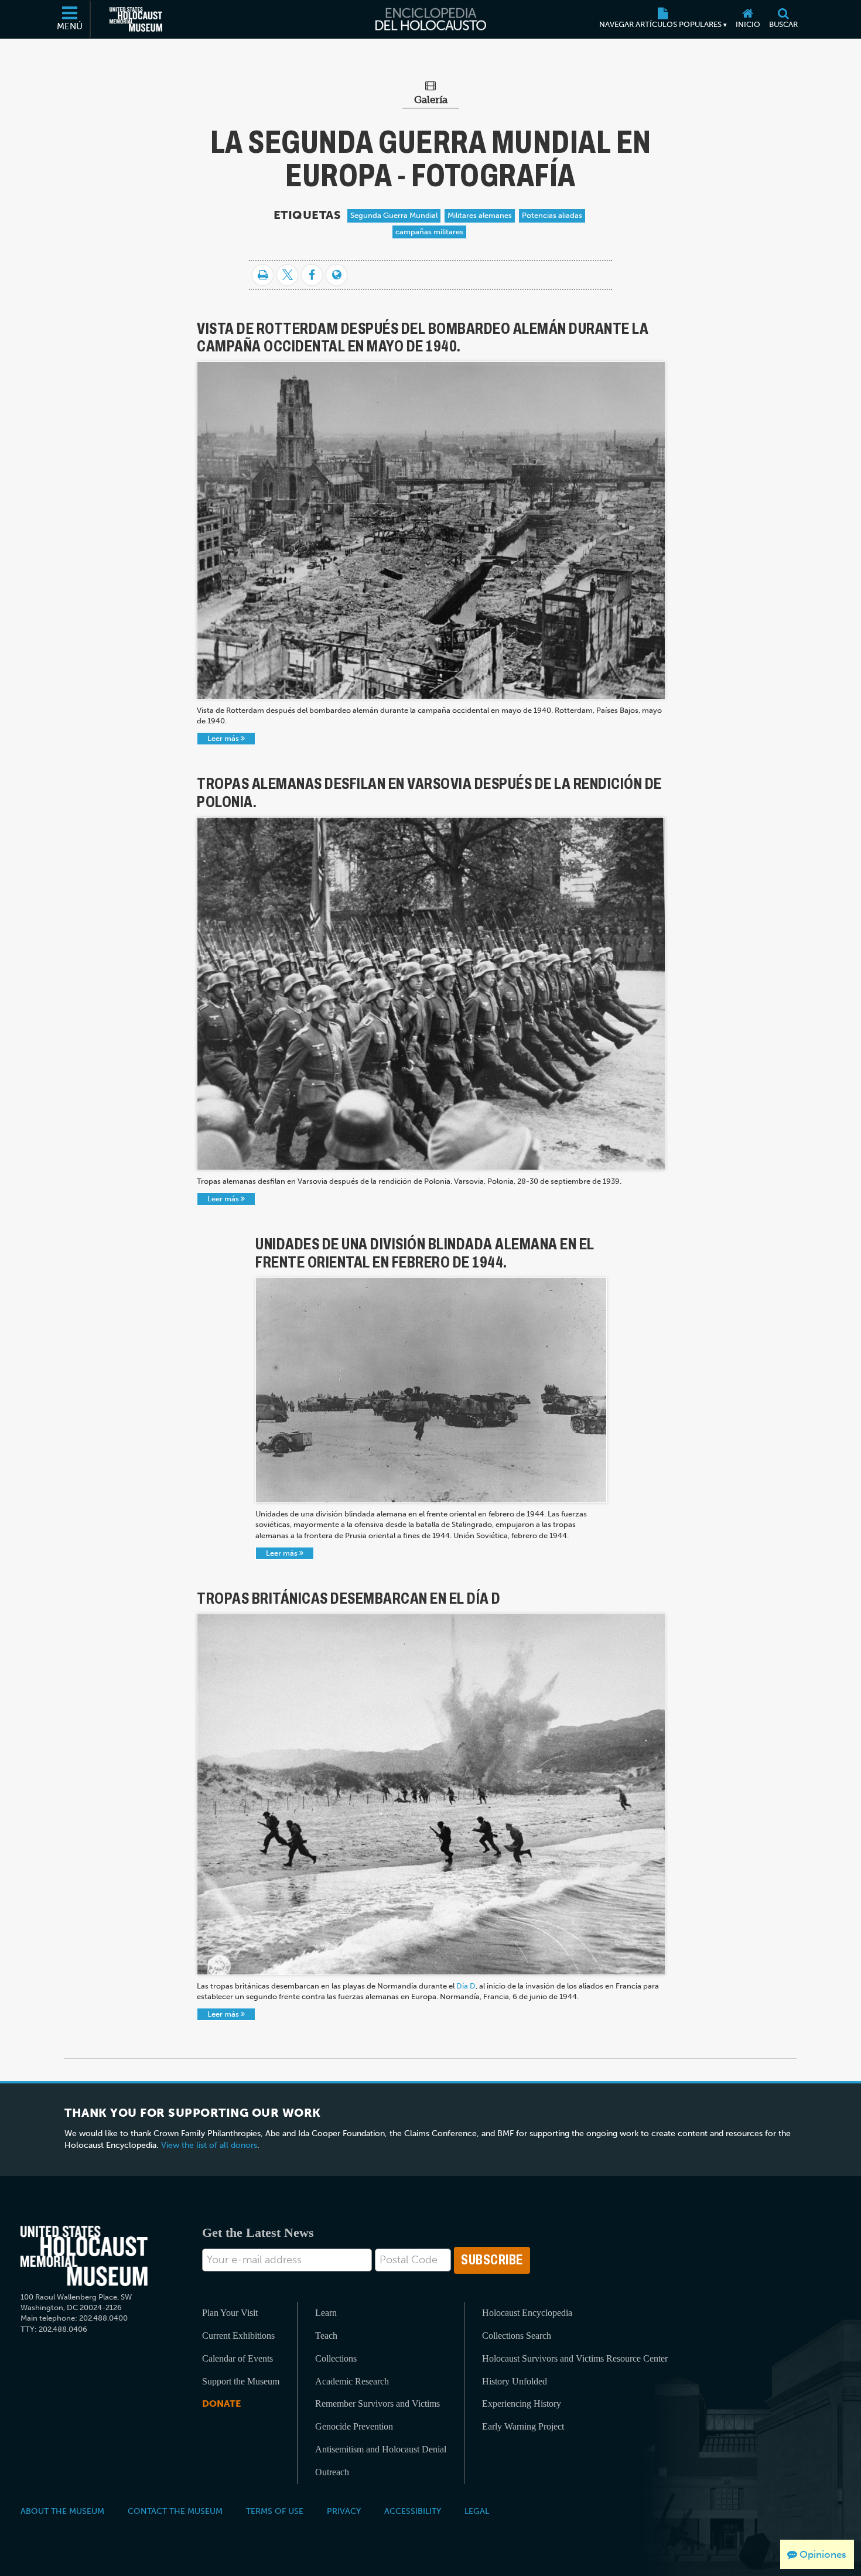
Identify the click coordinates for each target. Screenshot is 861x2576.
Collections (336, 2358)
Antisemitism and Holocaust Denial (381, 2449)
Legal (477, 2511)
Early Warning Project (523, 2426)
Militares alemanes (480, 215)
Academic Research (352, 2381)
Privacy (344, 2511)
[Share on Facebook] (312, 275)
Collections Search (517, 2336)
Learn (326, 2313)
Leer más (224, 738)
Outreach (332, 2472)
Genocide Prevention (354, 2426)
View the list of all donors (209, 2145)
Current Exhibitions (238, 2336)
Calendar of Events (238, 2358)
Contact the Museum (175, 2511)
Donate (221, 2404)
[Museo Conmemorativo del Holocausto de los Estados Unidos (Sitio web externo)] (136, 19)
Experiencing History (522, 2404)
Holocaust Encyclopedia (527, 2313)
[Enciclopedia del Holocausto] (431, 19)
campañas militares (429, 232)
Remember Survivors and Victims (377, 2404)
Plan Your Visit (230, 2313)
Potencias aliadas (552, 215)
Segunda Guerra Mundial (394, 215)
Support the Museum (241, 2381)
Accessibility (413, 2511)
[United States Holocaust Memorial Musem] (84, 2256)
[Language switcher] (336, 275)
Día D (466, 1986)
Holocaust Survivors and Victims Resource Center (575, 2358)
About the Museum (62, 2511)
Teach (326, 2336)
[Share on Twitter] (287, 275)
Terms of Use (275, 2511)
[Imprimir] (263, 275)
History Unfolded (515, 2381)
